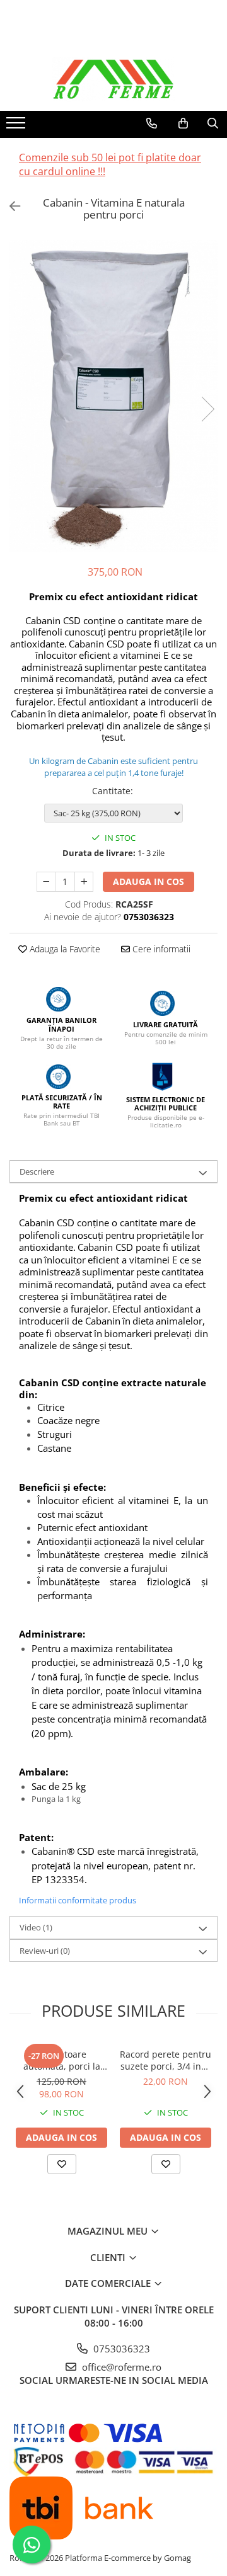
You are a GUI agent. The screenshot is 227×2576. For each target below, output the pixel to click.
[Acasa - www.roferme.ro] (113, 79)
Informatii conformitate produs (78, 1900)
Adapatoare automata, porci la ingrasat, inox (62, 2060)
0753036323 (120, 2349)
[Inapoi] (9, 206)
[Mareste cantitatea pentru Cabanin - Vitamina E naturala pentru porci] (84, 882)
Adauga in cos (148, 881)
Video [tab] (36, 1927)
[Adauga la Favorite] (62, 2164)
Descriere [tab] (37, 1171)
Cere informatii (160, 949)
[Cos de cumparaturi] (183, 123)
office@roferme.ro (120, 2367)
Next (207, 409)
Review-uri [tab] (45, 1951)
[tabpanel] (113, 396)
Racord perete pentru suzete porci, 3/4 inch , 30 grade (166, 2060)
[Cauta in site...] (213, 123)
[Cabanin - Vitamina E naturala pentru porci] (113, 396)
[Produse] (17, 127)
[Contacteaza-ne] (152, 123)
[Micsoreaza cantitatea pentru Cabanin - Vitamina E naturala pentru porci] (46, 882)
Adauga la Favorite (64, 949)
